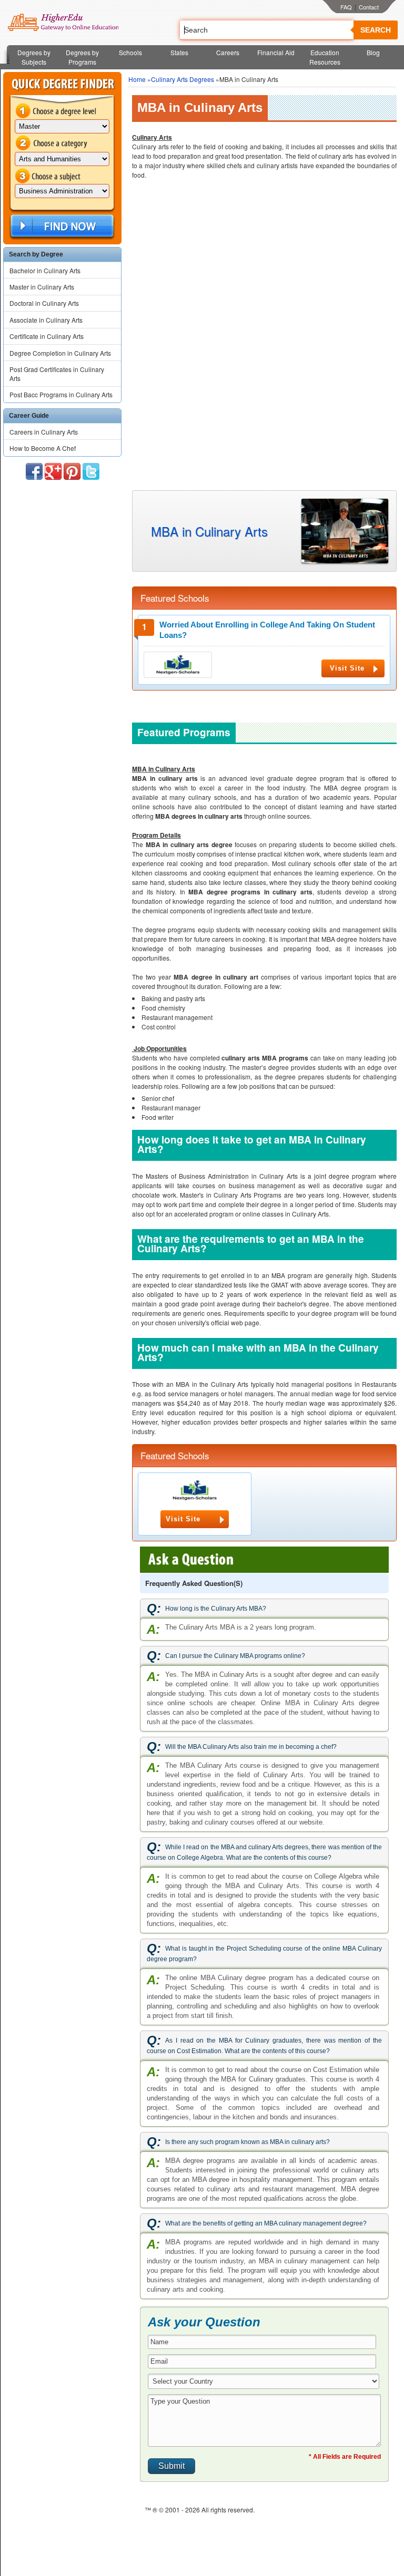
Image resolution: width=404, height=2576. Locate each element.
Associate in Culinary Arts (46, 320)
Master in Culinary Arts (42, 287)
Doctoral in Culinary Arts (44, 303)
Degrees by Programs (82, 57)
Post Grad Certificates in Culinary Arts (57, 374)
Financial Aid (276, 52)
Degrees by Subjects (34, 57)
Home (137, 79)
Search (376, 30)
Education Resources (325, 57)
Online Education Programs (63, 23)
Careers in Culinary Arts (44, 432)
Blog (373, 52)
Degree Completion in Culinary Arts (60, 353)
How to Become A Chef (43, 448)
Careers (228, 52)
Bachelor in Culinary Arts (45, 270)
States (179, 52)
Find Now (61, 226)
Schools (130, 52)
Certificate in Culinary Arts (47, 336)
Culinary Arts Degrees (183, 79)
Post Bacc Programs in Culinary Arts (61, 394)
